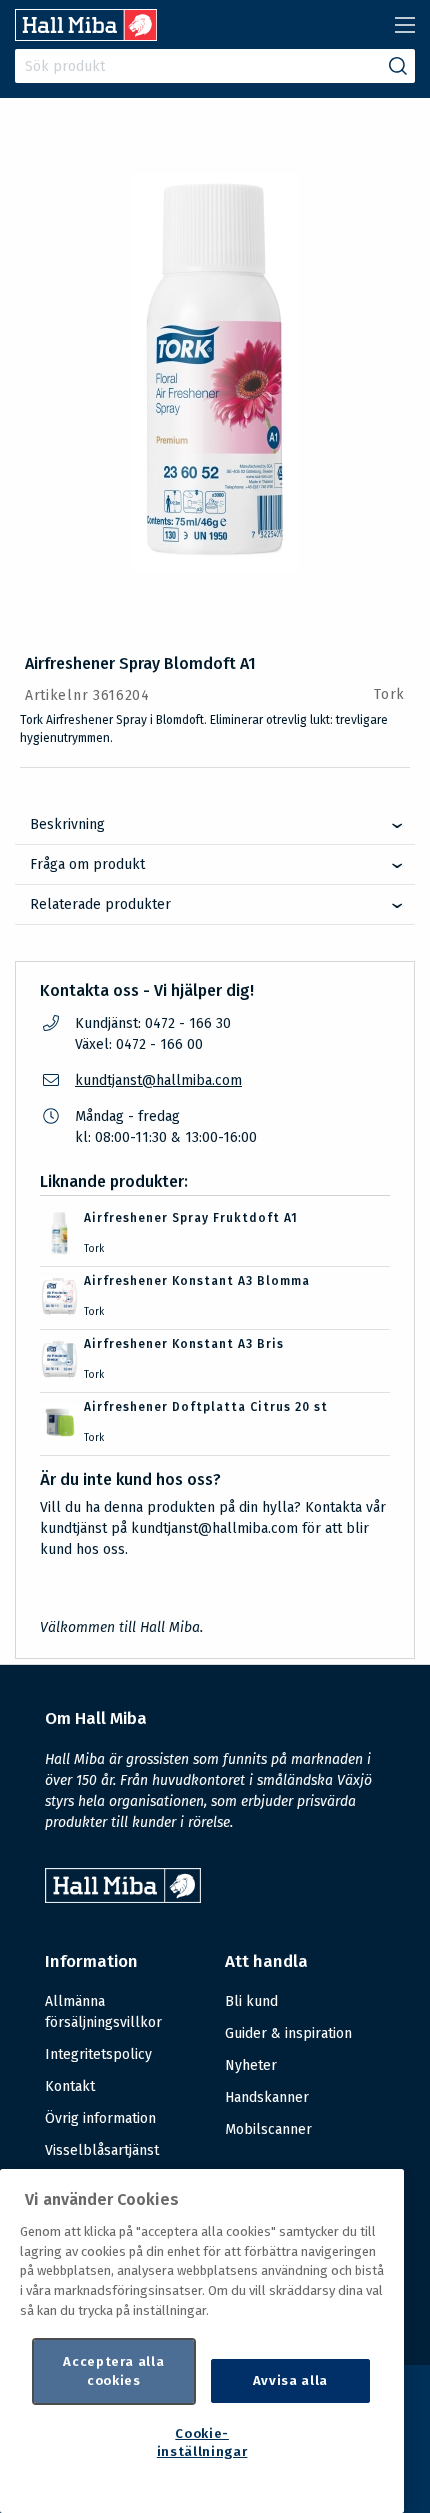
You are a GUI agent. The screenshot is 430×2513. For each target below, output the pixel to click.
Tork (389, 694)
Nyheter (251, 2065)
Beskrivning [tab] (67, 824)
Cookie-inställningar (202, 2442)
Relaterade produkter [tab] (100, 904)
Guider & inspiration (288, 2033)
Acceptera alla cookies (113, 2370)
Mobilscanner (268, 2129)
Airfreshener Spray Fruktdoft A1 (191, 1218)
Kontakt (70, 2086)
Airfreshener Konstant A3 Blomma (197, 1281)
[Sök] (398, 66)
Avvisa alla (290, 2380)
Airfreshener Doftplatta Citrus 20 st (206, 1407)
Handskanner (267, 2097)
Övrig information (100, 2118)
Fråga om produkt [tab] (87, 864)
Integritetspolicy (98, 2054)
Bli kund (251, 2001)
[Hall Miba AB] (86, 35)
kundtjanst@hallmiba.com (158, 1080)
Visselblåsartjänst (102, 2150)
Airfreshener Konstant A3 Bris (184, 1344)
